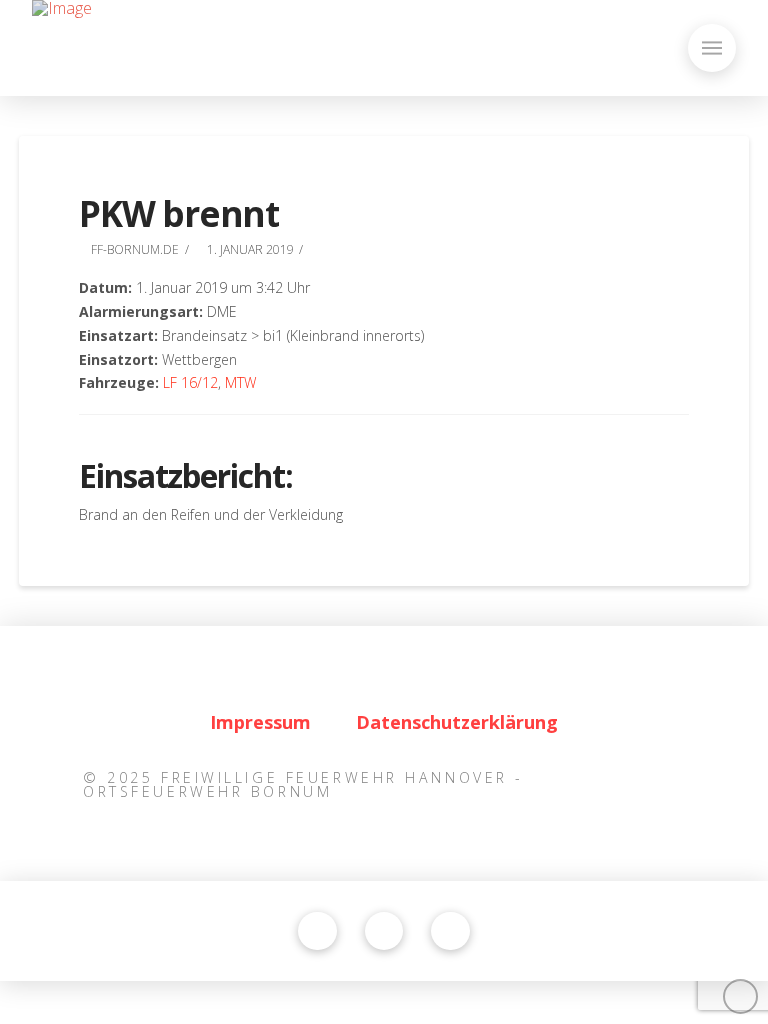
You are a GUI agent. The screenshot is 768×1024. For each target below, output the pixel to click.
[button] (712, 48)
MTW (240, 382)
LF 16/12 (190, 382)
